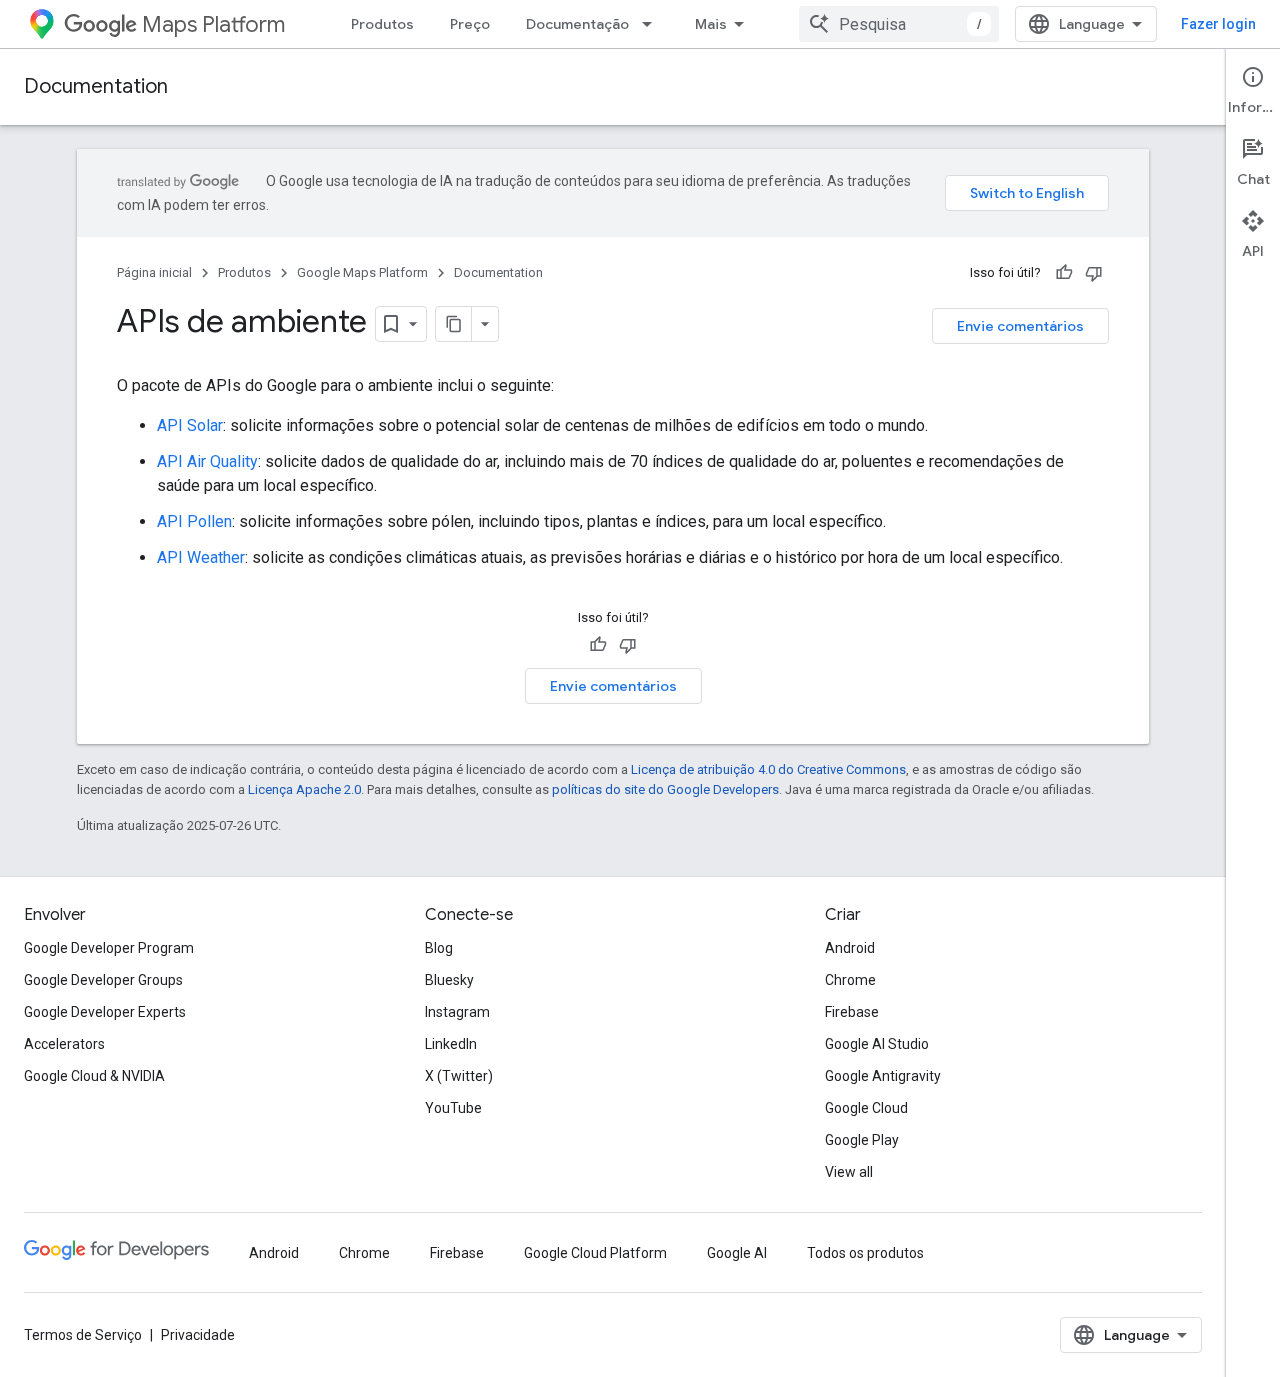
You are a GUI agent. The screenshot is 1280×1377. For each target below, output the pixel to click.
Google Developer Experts (105, 1012)
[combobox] (899, 24)
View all (849, 1172)
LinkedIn (451, 1044)
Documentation (96, 86)
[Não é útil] (1094, 273)
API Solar (190, 425)
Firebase (852, 1012)
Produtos (382, 24)
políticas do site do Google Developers (665, 789)
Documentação (577, 24)
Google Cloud (866, 1108)
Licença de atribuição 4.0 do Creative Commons (768, 769)
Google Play (862, 1140)
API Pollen (194, 521)
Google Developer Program (109, 948)
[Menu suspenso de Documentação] (653, 24)
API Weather (201, 557)
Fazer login (1218, 24)
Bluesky (449, 980)
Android (850, 948)
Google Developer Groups (103, 980)
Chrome (850, 980)
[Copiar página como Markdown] (454, 324)
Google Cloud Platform (595, 1253)
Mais (711, 24)
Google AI (737, 1253)
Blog (439, 948)
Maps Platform (213, 24)
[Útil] (1064, 273)
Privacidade (198, 1335)
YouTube (453, 1108)
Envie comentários (1020, 326)
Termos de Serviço (83, 1335)
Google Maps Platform (362, 272)
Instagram (457, 1012)
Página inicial (154, 272)
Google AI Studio (877, 1044)
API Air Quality (207, 461)
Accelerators (64, 1044)
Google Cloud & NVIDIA (94, 1076)
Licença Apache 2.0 (304, 789)
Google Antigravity (883, 1076)
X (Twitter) (459, 1076)
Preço (470, 24)
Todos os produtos (865, 1253)
